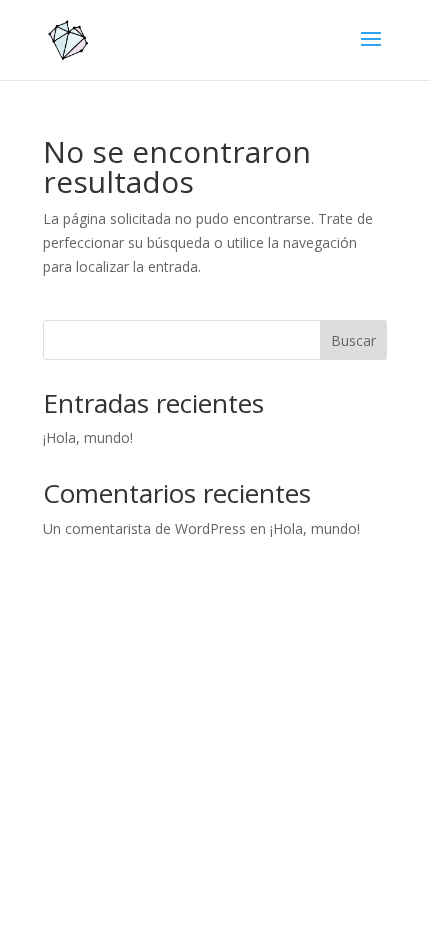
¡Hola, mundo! (88, 437)
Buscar (353, 340)
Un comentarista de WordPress (144, 528)
